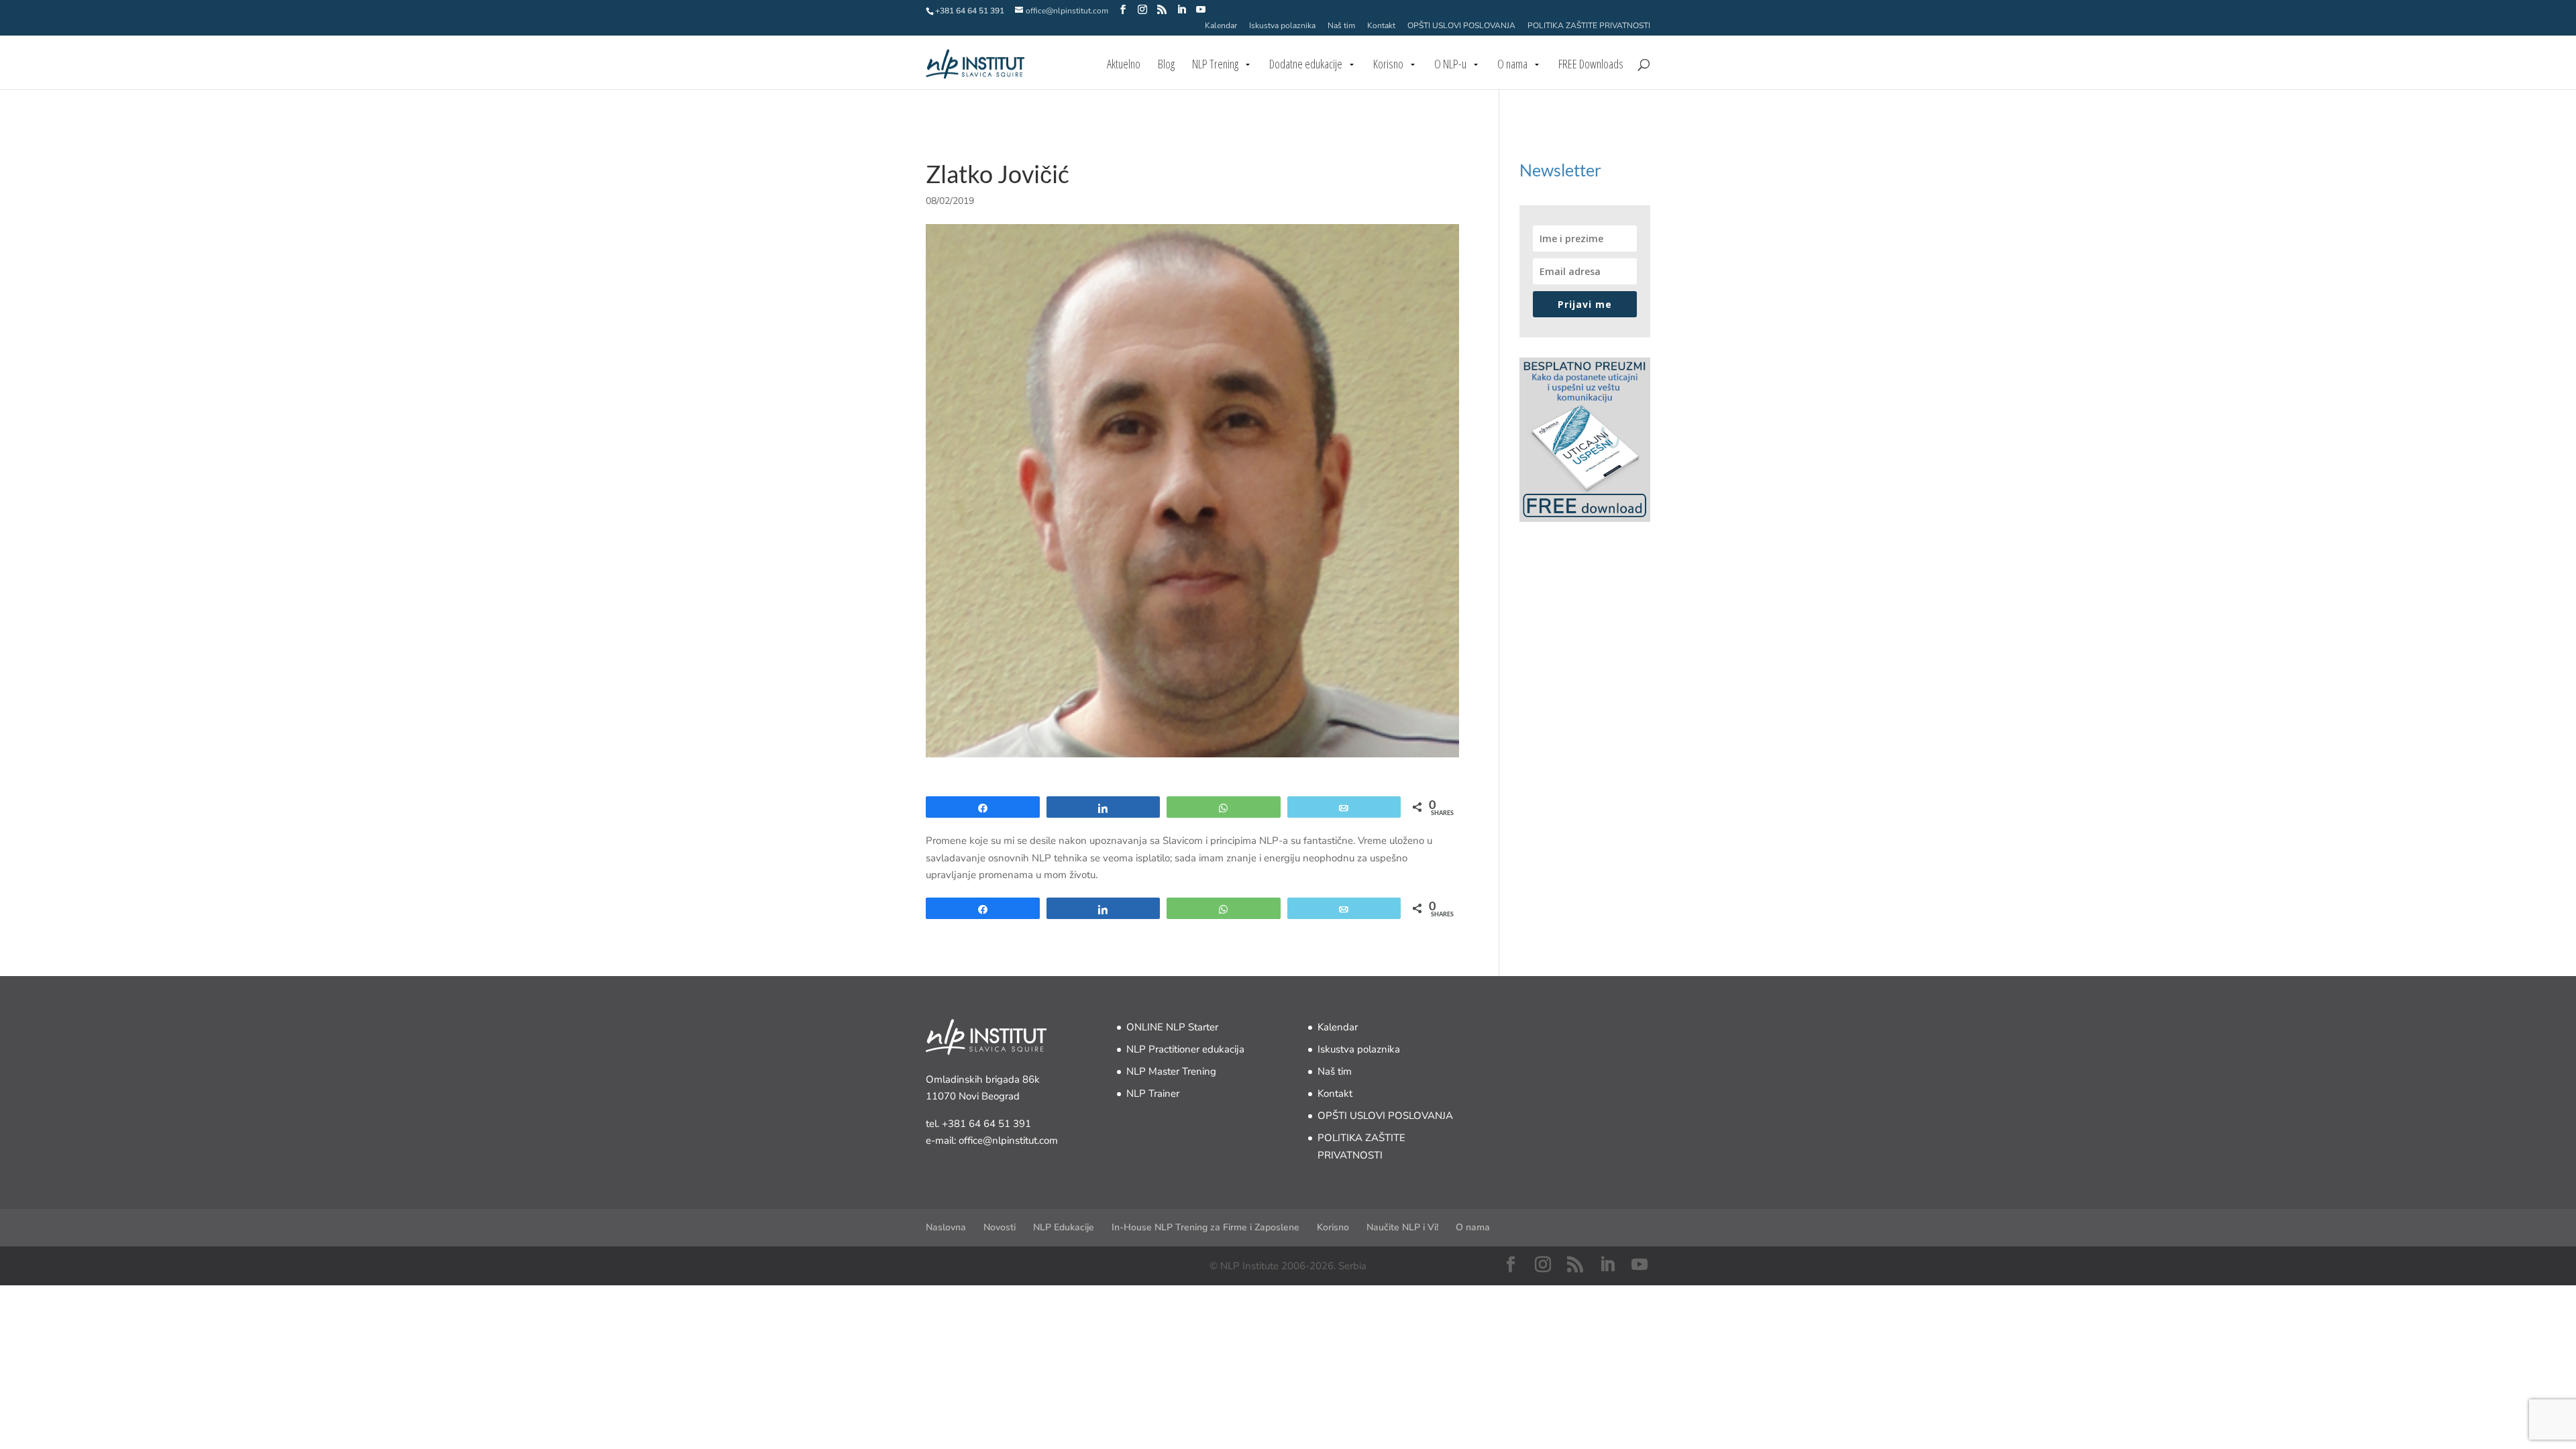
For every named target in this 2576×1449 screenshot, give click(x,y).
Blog (1166, 65)
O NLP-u (1450, 65)
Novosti (1000, 1227)
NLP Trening (1215, 65)
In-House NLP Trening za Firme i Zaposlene (1205, 1227)
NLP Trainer (1153, 1093)
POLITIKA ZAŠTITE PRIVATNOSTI (1589, 26)
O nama (1512, 65)
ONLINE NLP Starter (1172, 1027)
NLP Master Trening (1171, 1071)
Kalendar (1221, 26)
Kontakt (1381, 26)
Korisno (1388, 65)
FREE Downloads (1591, 65)
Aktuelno (1124, 65)
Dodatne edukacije (1306, 65)
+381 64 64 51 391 (986, 1124)
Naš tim (1341, 26)
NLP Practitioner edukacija (1185, 1049)
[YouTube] (1201, 10)
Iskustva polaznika (1282, 26)
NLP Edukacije (1064, 1227)
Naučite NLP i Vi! (1402, 1227)
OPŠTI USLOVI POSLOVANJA (1461, 26)
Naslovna (946, 1227)
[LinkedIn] (1181, 10)
